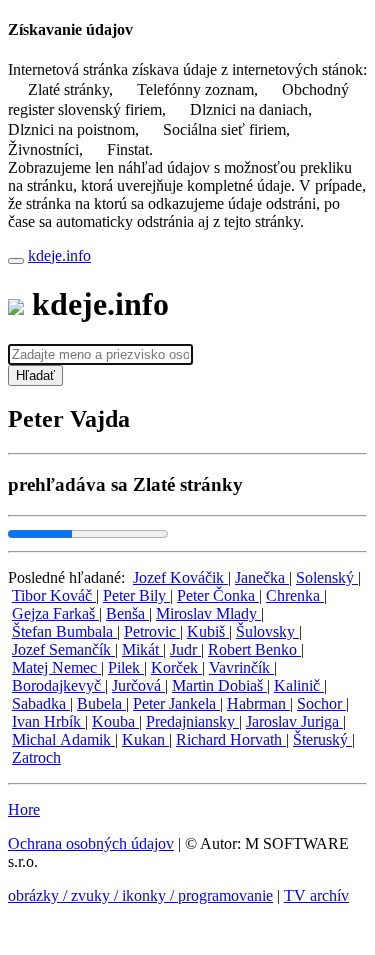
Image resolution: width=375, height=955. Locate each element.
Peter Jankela (176, 703)
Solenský (327, 577)
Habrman (258, 703)
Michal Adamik (63, 739)
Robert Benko (254, 649)
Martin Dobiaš (219, 685)
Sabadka (41, 703)
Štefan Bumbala (64, 631)
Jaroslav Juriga (294, 721)
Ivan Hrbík (48, 721)
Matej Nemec (56, 667)
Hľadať (35, 375)
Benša (127, 613)
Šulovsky (267, 631)
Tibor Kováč (54, 595)
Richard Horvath (231, 739)
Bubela (101, 703)
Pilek (126, 667)
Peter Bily (136, 595)
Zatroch (36, 757)
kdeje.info (59, 255)
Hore (24, 809)
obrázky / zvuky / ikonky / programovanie (140, 895)
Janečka (262, 577)
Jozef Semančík (63, 649)
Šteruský (322, 739)
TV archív (316, 895)
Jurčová (138, 685)
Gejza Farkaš (55, 613)
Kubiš (208, 631)
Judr (185, 649)
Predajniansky (192, 721)
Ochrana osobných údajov (91, 843)
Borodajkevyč (58, 685)
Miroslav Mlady (208, 613)
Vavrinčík (241, 667)
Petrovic (152, 631)
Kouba (115, 721)
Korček (176, 667)
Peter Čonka (218, 595)
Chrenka (295, 595)
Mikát (142, 649)
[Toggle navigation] (16, 261)
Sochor (321, 703)
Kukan (145, 739)
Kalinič (299, 685)
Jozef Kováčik (180, 577)
